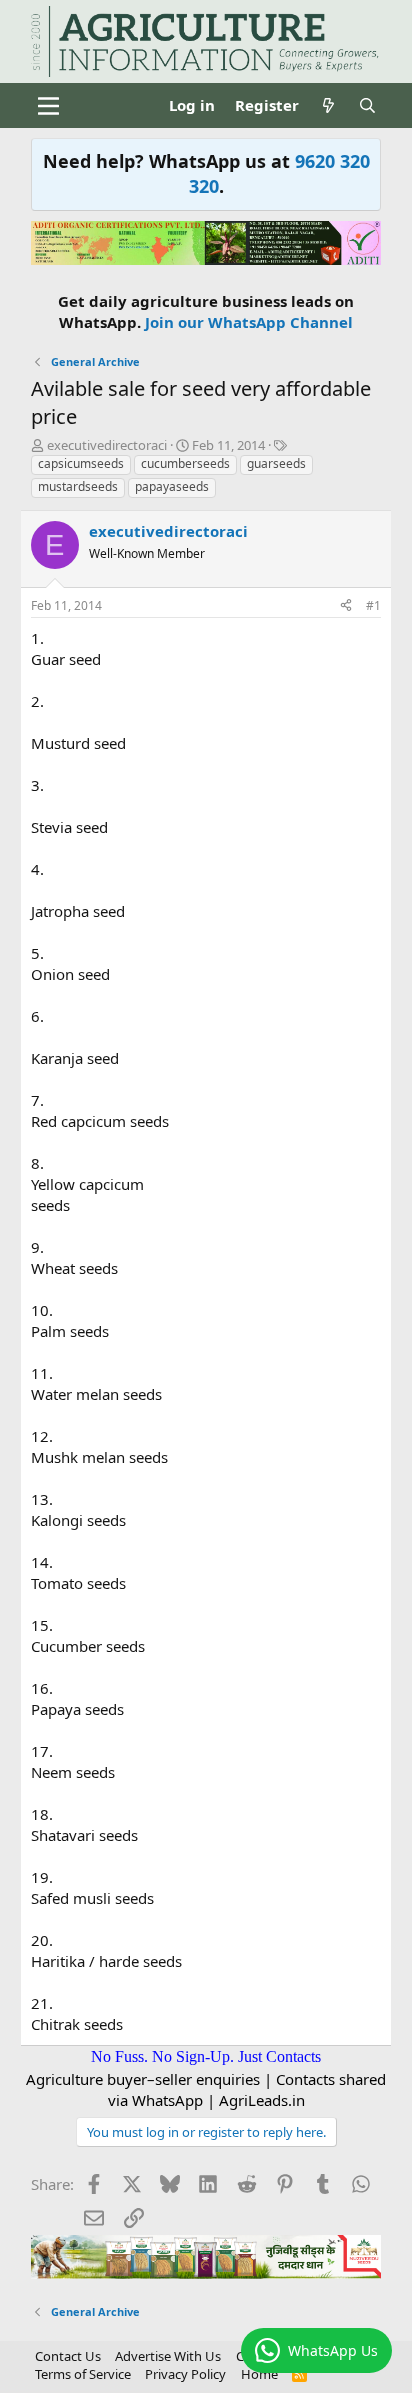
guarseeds (276, 463)
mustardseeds (78, 486)
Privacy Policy (185, 2374)
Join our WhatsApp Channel (249, 322)
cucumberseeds (185, 463)
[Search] (367, 105)
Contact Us (68, 2356)
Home (259, 2374)
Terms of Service (83, 2374)
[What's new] (328, 105)
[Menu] (48, 106)
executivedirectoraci (107, 445)
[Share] (346, 606)
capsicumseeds (81, 463)
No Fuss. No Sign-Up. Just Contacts (206, 2056)
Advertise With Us (168, 2356)
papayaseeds (172, 486)
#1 (373, 605)
